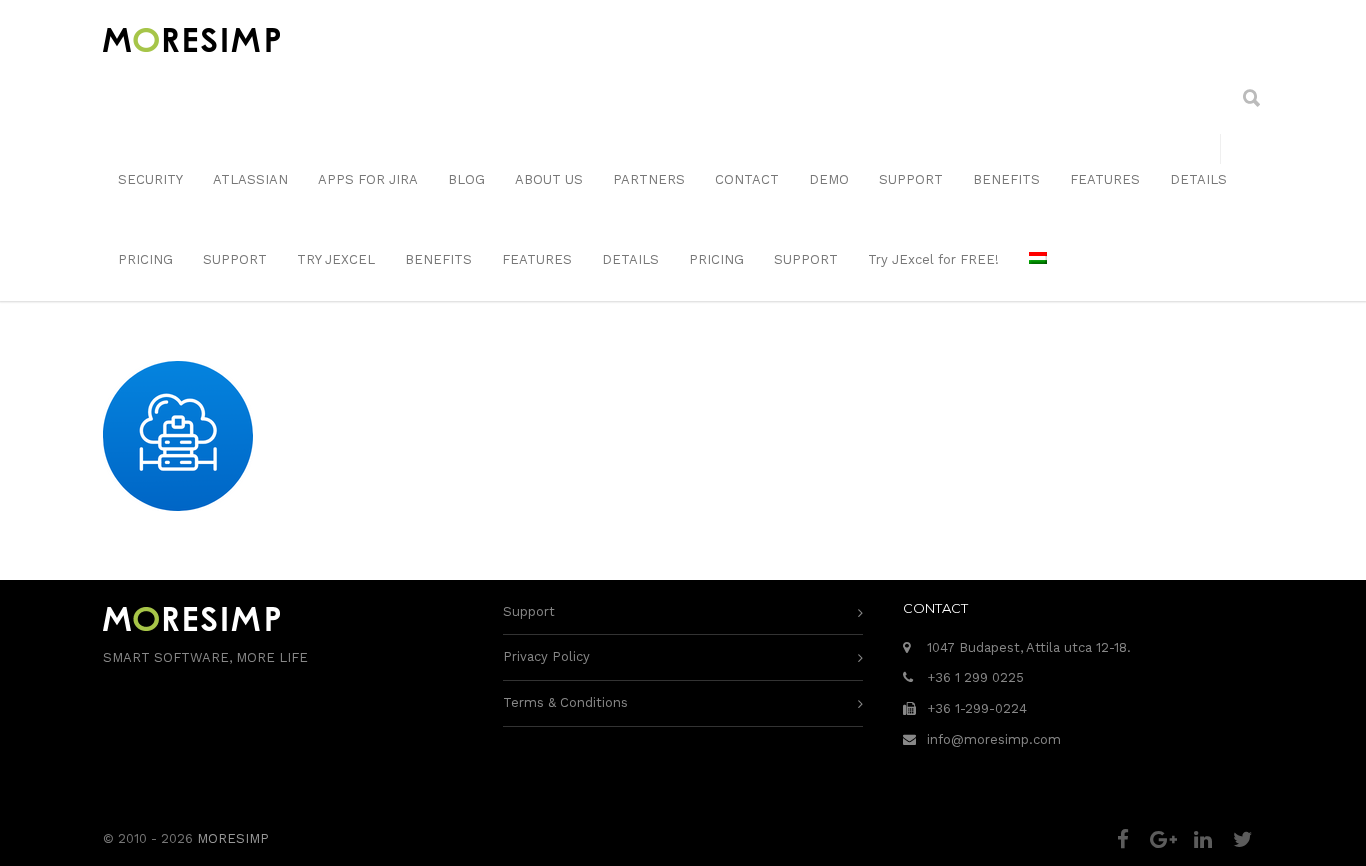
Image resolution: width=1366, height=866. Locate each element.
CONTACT (747, 179)
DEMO (829, 179)
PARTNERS (649, 179)
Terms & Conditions (565, 702)
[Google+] (1163, 840)
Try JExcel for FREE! (933, 259)
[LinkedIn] (1203, 840)
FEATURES (1105, 179)
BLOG (466, 179)
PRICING (145, 259)
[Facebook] (1123, 840)
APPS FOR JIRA (368, 179)
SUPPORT (911, 179)
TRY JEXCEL (336, 259)
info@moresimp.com (994, 739)
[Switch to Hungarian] (1038, 259)
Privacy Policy (546, 656)
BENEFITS (1006, 179)
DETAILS (1198, 179)
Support (529, 611)
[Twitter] (1243, 840)
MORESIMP (233, 838)
